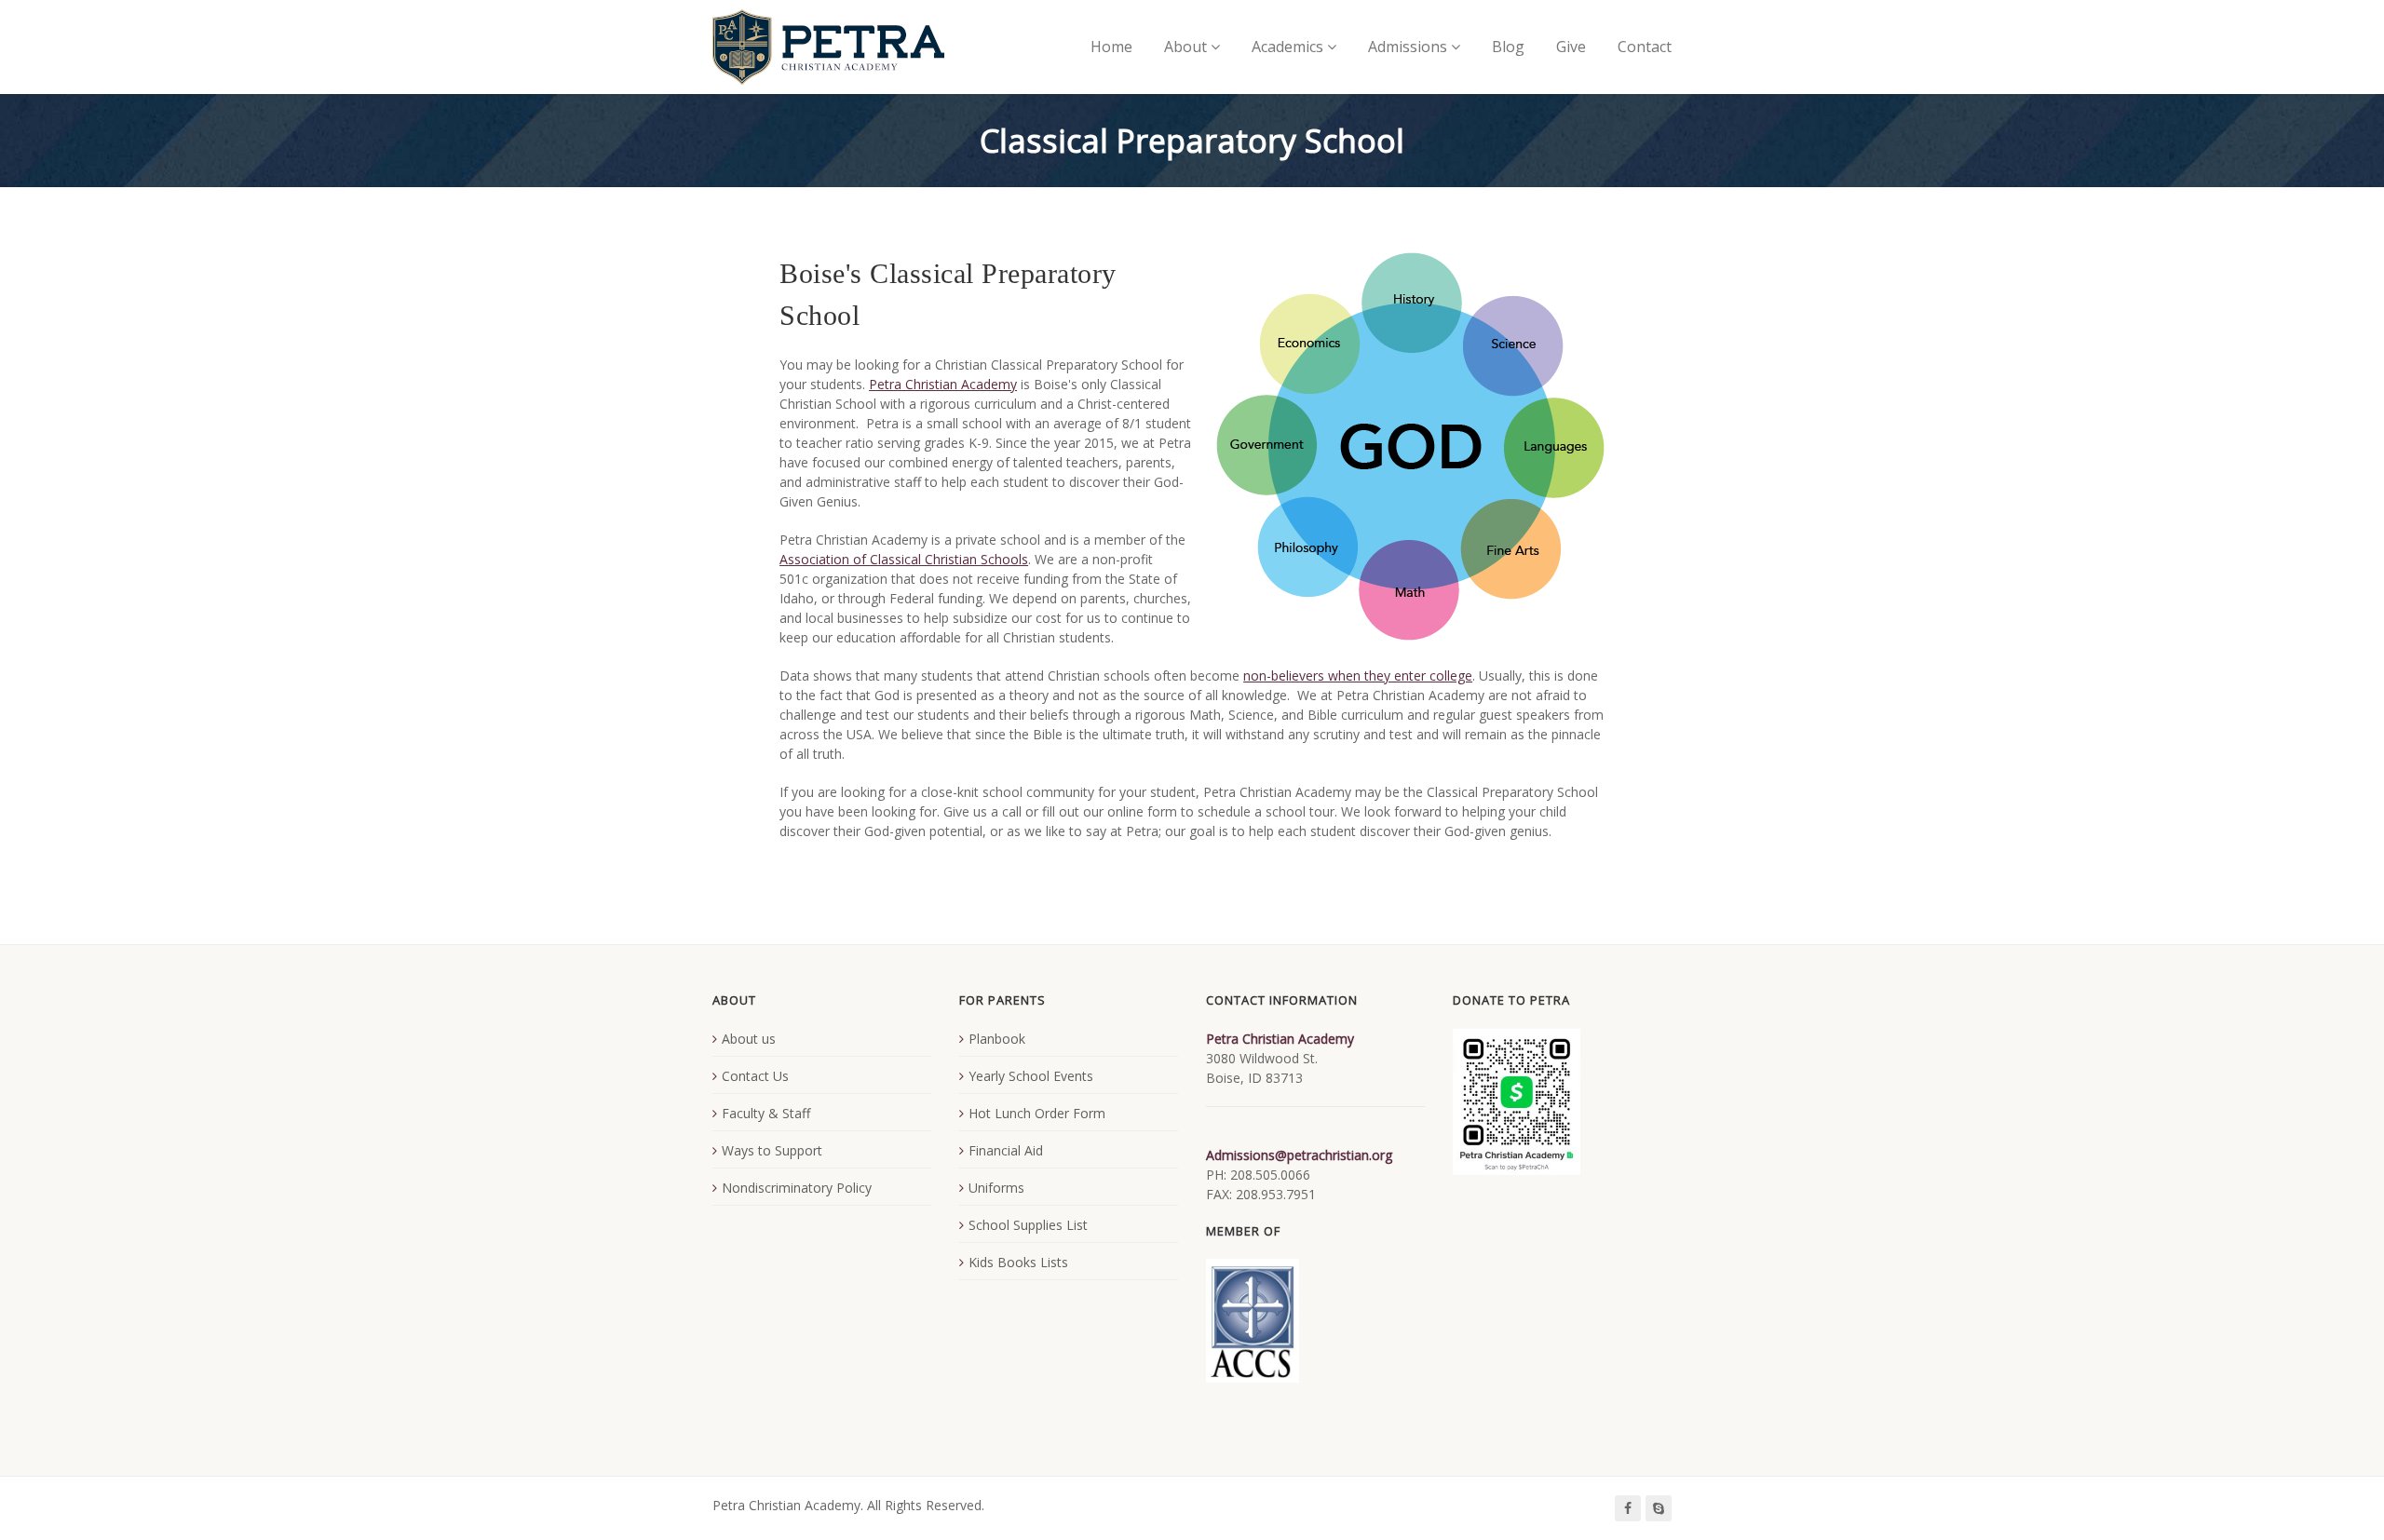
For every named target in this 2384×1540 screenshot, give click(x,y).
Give (1571, 47)
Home (1111, 47)
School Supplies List (1028, 1225)
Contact (1645, 47)
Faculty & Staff (766, 1113)
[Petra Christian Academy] (828, 47)
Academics (1287, 47)
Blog (1508, 47)
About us (749, 1039)
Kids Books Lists (1018, 1262)
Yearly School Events (1031, 1076)
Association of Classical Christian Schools (904, 559)
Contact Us (755, 1076)
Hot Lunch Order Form (1037, 1113)
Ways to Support (772, 1150)
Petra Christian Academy (943, 384)
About (1185, 47)
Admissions (1408, 47)
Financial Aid (1006, 1150)
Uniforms (996, 1188)
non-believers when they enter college (1358, 675)
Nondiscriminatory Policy (797, 1188)
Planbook (997, 1039)
